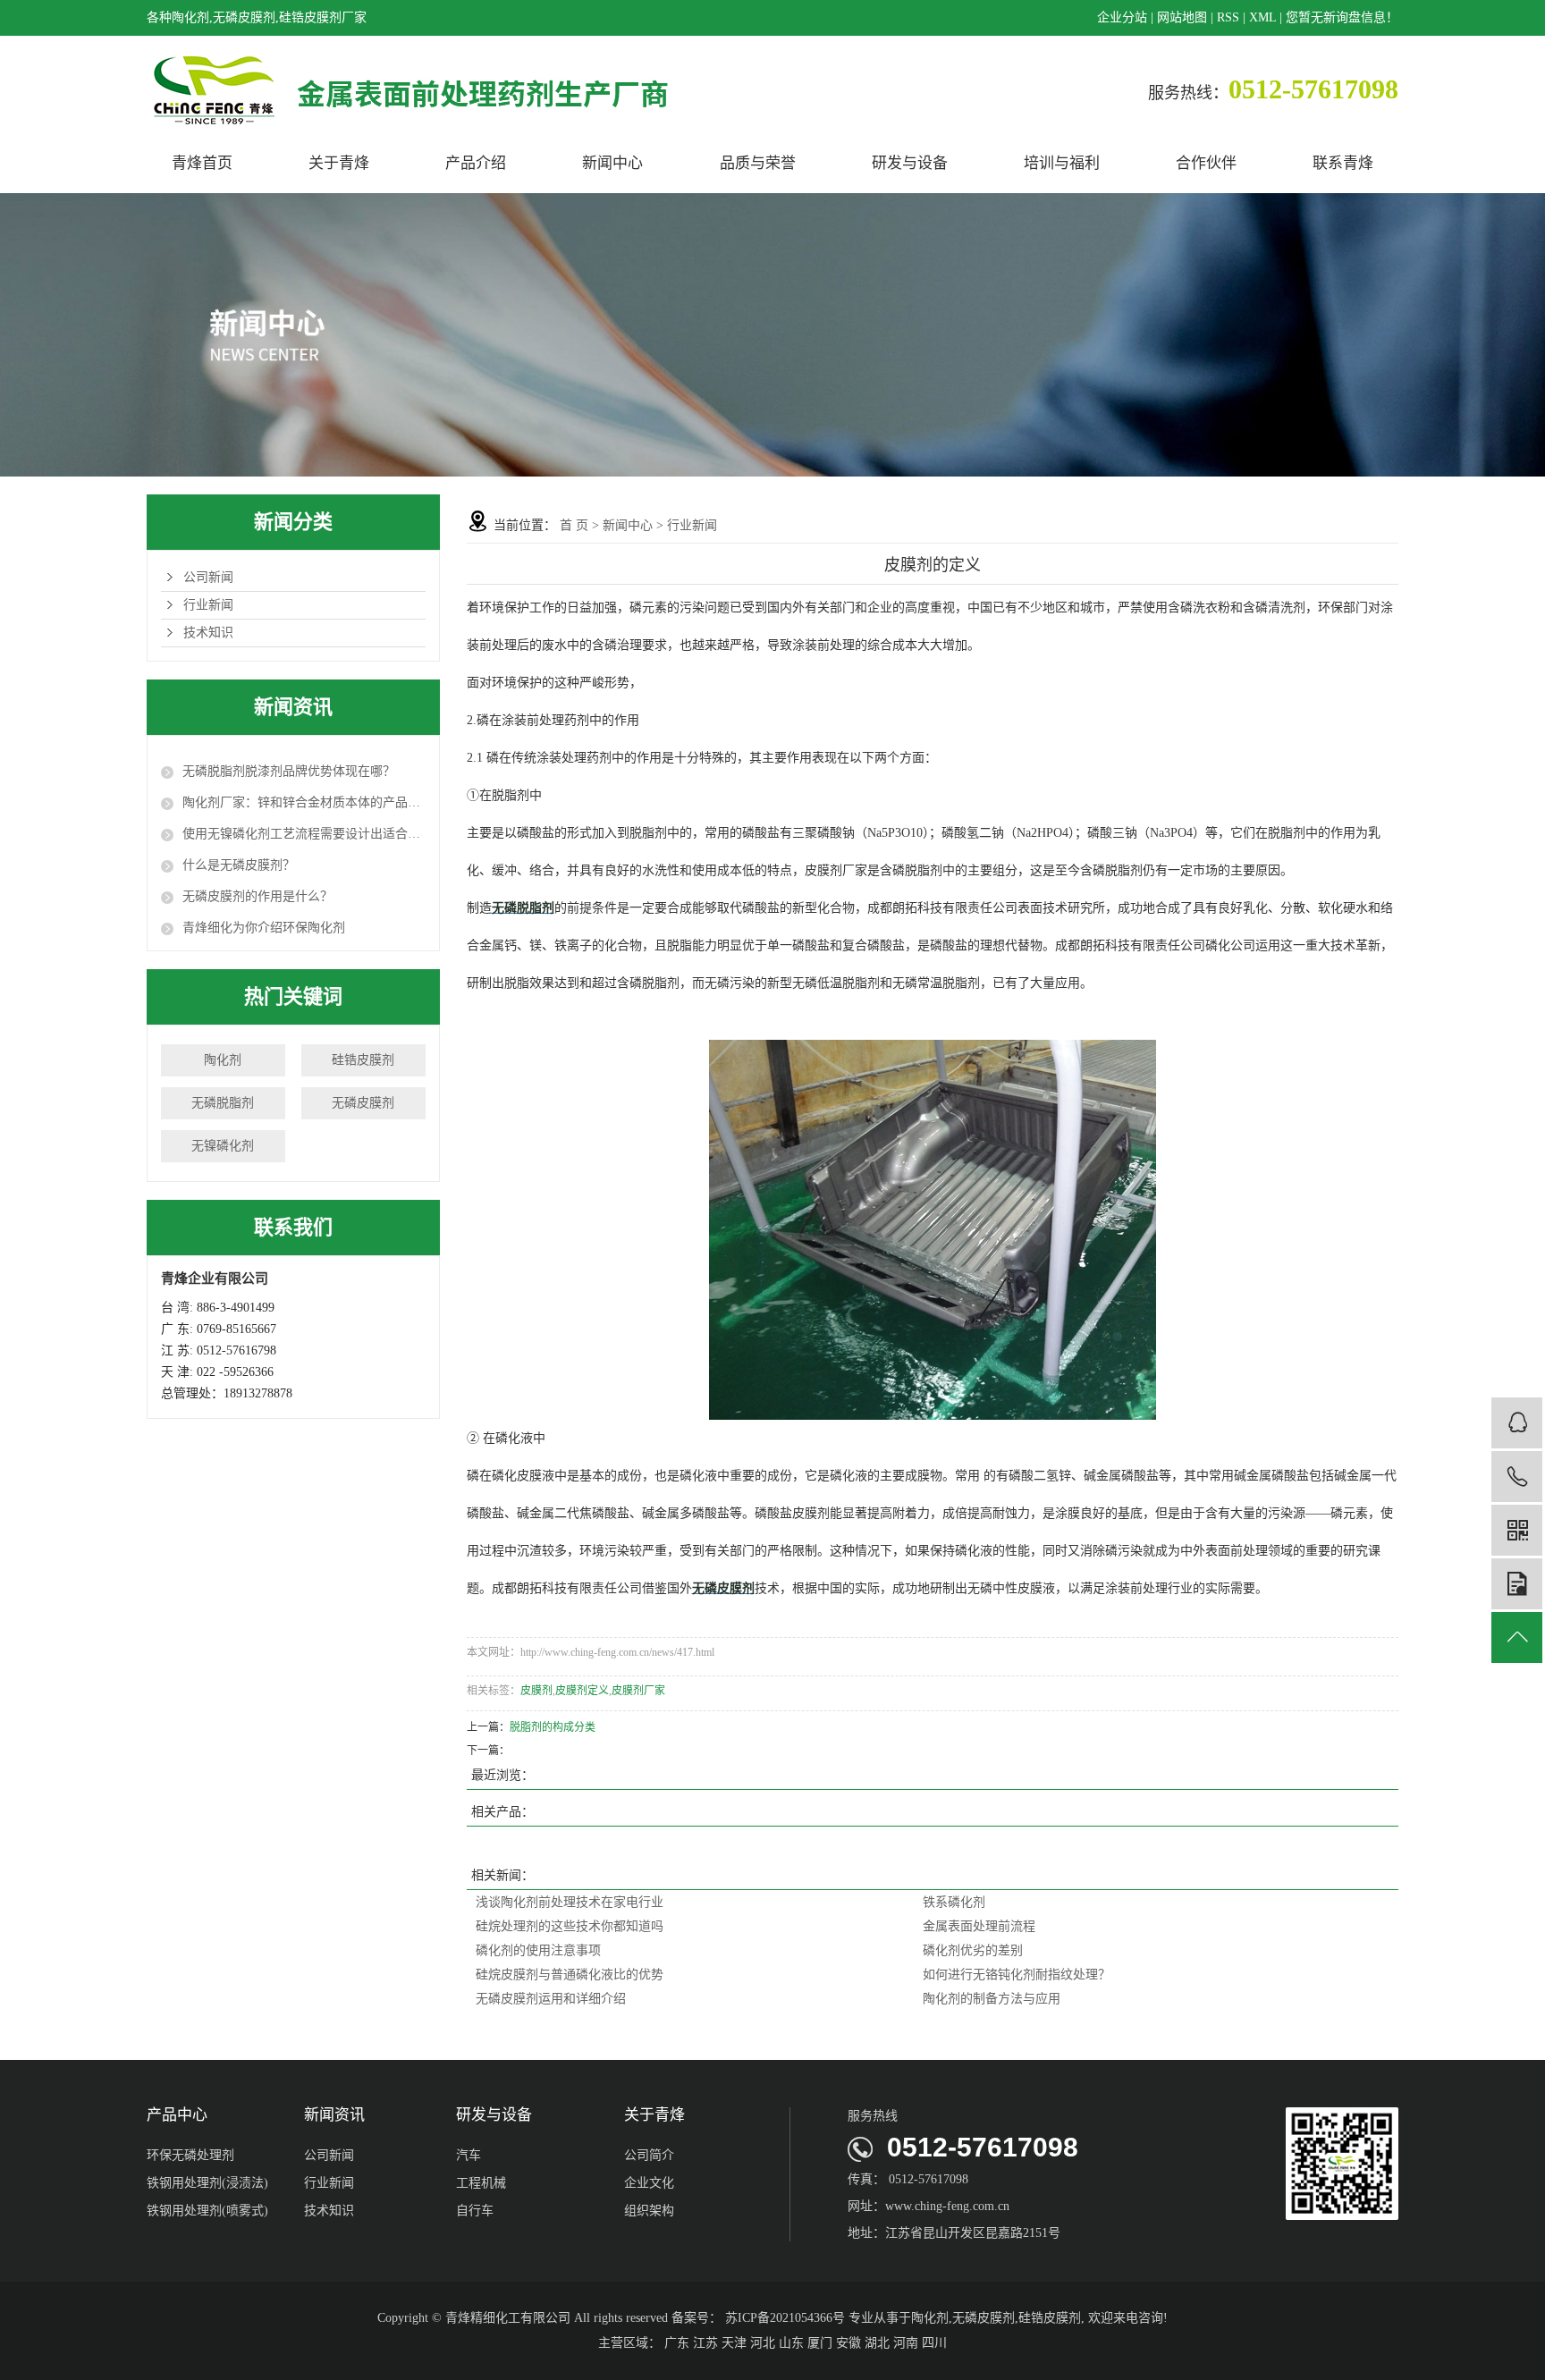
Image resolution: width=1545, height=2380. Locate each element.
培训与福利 (1062, 163)
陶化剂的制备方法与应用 (992, 1999)
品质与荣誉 (758, 163)
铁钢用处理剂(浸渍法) (207, 2183)
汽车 (469, 2155)
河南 (906, 2343)
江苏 (705, 2343)
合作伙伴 (1206, 163)
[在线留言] (1517, 1584)
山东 (791, 2343)
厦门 (820, 2343)
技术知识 (208, 633)
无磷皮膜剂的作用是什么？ (257, 896)
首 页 (574, 525)
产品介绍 (476, 163)
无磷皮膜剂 (363, 1103)
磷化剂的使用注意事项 (538, 1950)
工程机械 (481, 2183)
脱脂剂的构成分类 (553, 1727)
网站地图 (1182, 17)
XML (1262, 17)
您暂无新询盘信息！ (1342, 17)
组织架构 (649, 2211)
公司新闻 (208, 577)
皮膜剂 (536, 1691)
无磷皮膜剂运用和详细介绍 (551, 1999)
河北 (763, 2343)
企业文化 (649, 2183)
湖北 (877, 2343)
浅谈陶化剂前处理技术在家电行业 (570, 1902)
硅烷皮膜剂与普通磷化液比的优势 (570, 1975)
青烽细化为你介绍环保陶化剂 (264, 928)
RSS (1228, 17)
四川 (934, 2343)
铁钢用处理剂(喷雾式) (207, 2211)
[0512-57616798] (1517, 1477)
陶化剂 (223, 1060)
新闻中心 (612, 163)
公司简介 (649, 2155)
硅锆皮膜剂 (363, 1060)
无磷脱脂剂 (223, 1103)
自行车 (475, 2211)
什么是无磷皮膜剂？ (239, 865)
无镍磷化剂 (223, 1146)
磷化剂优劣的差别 (973, 1950)
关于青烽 (339, 163)
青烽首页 (202, 163)
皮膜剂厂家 (638, 1691)
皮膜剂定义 (582, 1691)
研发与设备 (910, 163)
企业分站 (1122, 17)
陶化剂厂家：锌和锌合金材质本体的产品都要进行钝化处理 (304, 802)
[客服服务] (1517, 1423)
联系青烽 (1343, 163)
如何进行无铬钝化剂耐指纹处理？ (1017, 1975)
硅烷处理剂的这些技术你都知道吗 (570, 1926)
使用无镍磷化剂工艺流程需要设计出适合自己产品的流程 (304, 834)
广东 (677, 2343)
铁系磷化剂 (954, 1902)
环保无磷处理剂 (190, 2155)
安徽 (848, 2343)
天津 (734, 2343)
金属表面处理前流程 (979, 1926)
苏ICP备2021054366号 (785, 2318)
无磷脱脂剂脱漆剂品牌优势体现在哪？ (289, 771)
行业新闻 (208, 605)
